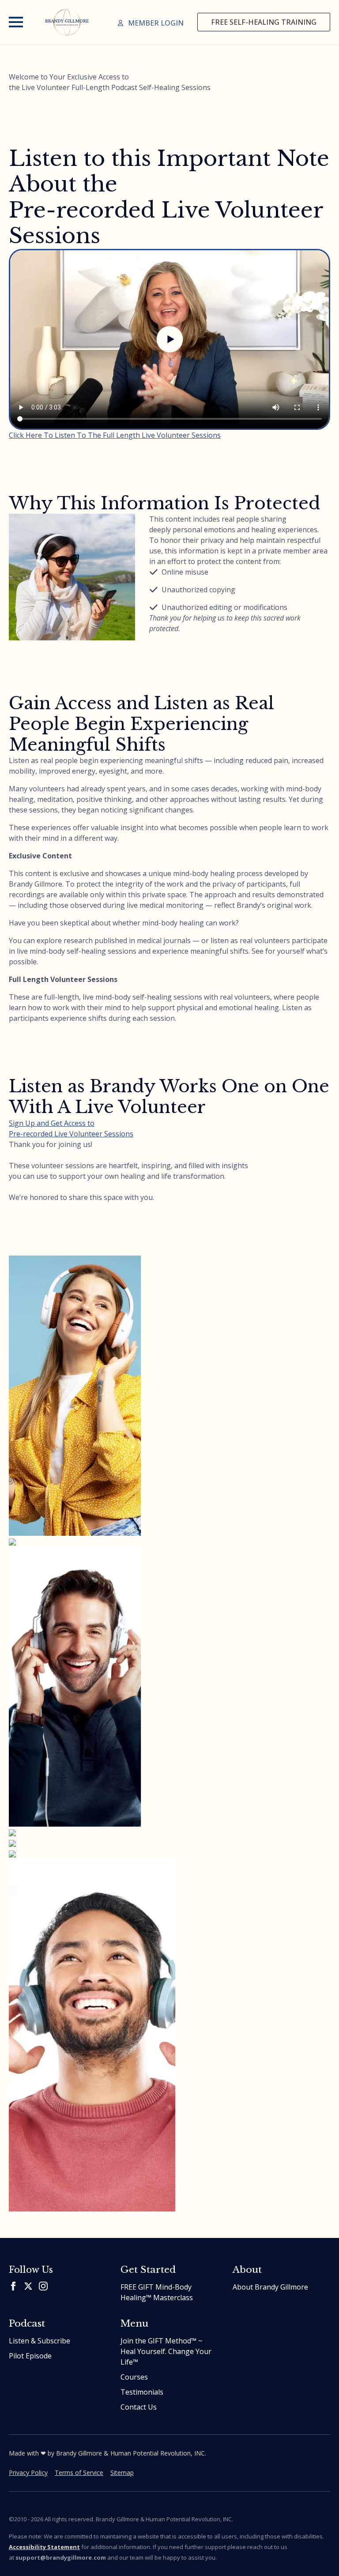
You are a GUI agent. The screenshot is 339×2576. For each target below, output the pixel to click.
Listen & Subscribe (40, 2341)
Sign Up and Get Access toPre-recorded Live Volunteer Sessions (71, 1128)
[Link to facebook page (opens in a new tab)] (13, 2286)
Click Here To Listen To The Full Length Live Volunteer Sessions (115, 435)
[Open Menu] (16, 22)
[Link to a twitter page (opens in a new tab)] (28, 2286)
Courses (134, 2377)
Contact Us (139, 2407)
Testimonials (142, 2392)
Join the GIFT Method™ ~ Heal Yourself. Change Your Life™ (166, 2351)
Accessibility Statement (44, 2547)
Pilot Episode (30, 2356)
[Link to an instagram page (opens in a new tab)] (43, 2286)
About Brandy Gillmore (270, 2287)
